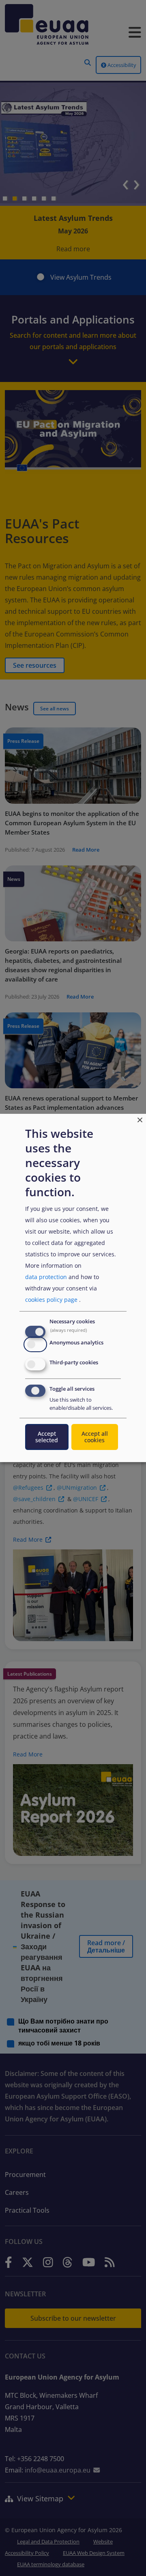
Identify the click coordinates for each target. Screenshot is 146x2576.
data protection (46, 1277)
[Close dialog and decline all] (140, 1119)
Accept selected (47, 1437)
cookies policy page (51, 1300)
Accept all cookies (95, 1437)
